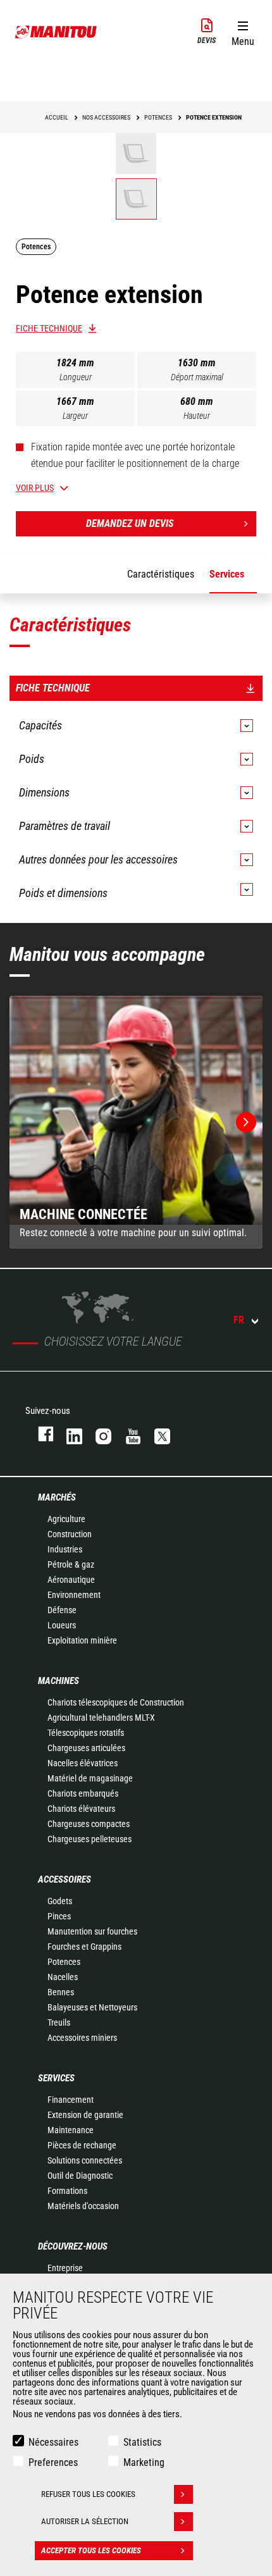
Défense (62, 1610)
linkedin (68, 1434)
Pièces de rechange (82, 2145)
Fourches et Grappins (84, 1947)
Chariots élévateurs (81, 1809)
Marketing (144, 2462)
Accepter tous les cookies (91, 2550)
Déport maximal (197, 377)
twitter (156, 1434)
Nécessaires (53, 2442)
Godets (60, 1901)
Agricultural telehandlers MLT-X (101, 1718)
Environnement (74, 1595)
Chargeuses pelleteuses (90, 1839)
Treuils (59, 2022)
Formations (67, 2191)
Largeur (75, 416)
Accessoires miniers (82, 2038)
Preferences (53, 2462)
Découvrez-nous (73, 2246)
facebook (40, 1434)
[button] (243, 31)
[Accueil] (56, 32)
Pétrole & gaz (71, 1564)
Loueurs (62, 1625)
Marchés (57, 1497)
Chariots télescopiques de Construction (116, 1702)
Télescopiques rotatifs (86, 1733)
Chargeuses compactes (89, 1824)
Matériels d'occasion (83, 2206)
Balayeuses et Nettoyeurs (92, 2007)
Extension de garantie (85, 2115)
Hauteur (197, 416)
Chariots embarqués (83, 1793)
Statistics (142, 2442)
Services (56, 2078)
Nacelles (63, 1977)
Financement (71, 2100)
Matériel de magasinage (90, 1778)
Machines (59, 1681)
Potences (64, 1962)
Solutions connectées (85, 2160)
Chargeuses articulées (86, 1748)
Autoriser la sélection (85, 2521)
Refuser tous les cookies (88, 2494)
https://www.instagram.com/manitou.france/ (97, 1434)
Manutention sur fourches (92, 1931)
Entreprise (65, 2268)
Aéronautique (71, 1580)
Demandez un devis (130, 523)
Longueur (76, 377)
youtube (127, 1434)
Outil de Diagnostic (80, 2176)
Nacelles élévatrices (83, 1763)
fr (239, 1320)
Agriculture (66, 1519)
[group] (136, 1122)
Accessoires (65, 1879)
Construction (70, 1534)
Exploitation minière (82, 1640)
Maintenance (71, 2130)
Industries (65, 1549)
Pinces (59, 1916)
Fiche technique (49, 328)
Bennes (61, 1992)
